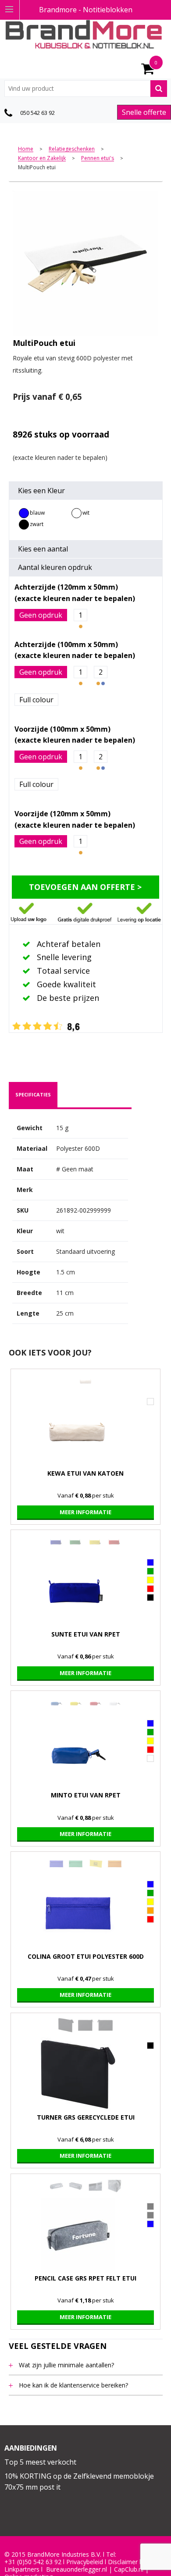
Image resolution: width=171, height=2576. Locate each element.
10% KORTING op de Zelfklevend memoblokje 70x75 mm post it (79, 2482)
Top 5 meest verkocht (40, 2462)
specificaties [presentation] (33, 1094)
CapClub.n (128, 2569)
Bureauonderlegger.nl (77, 2569)
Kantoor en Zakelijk (42, 158)
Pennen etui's (98, 158)
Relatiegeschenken (72, 149)
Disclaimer (123, 2562)
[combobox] (86, 89)
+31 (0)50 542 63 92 (33, 2562)
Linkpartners (22, 2569)
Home (26, 149)
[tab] (33, 1095)
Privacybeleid (85, 2562)
